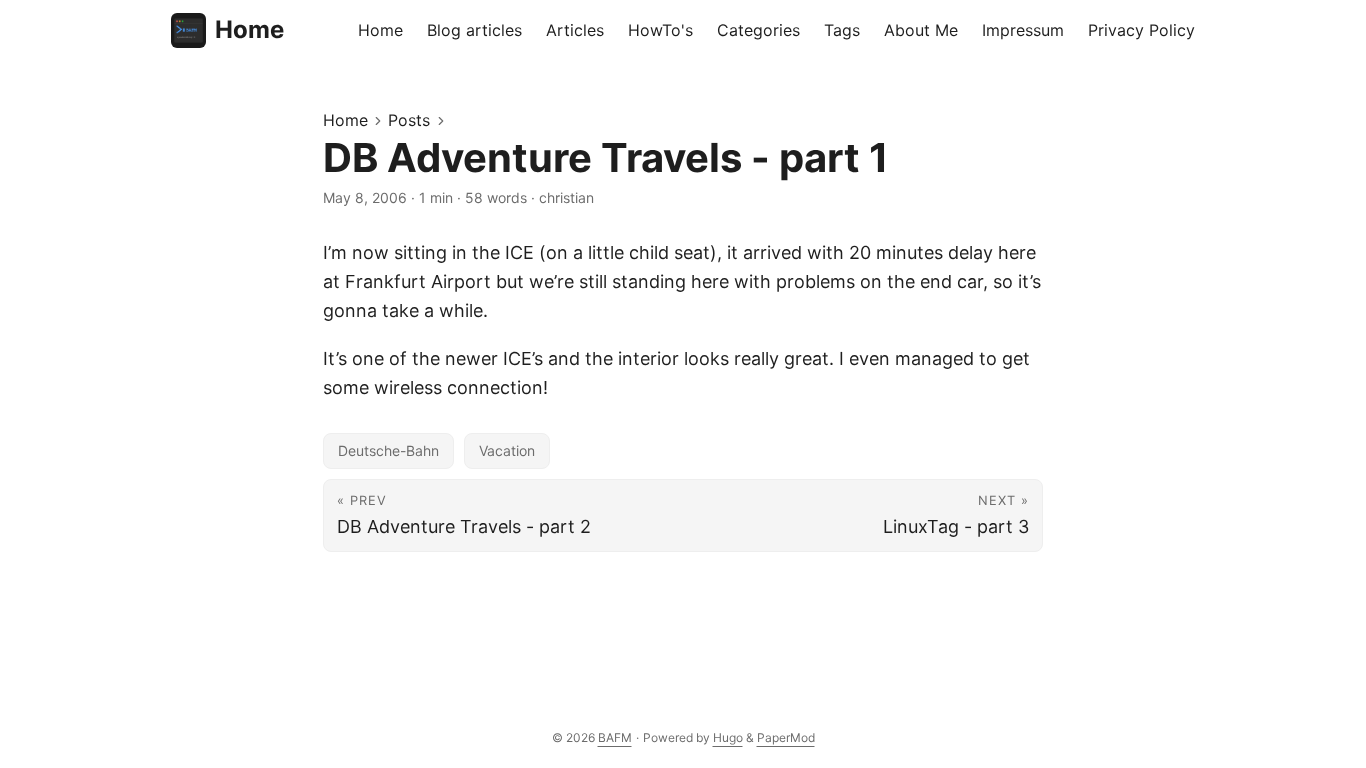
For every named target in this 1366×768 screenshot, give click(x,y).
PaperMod (786, 737)
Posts (409, 120)
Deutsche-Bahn (388, 450)
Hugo (728, 737)
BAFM (615, 737)
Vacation (507, 450)
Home (249, 29)
